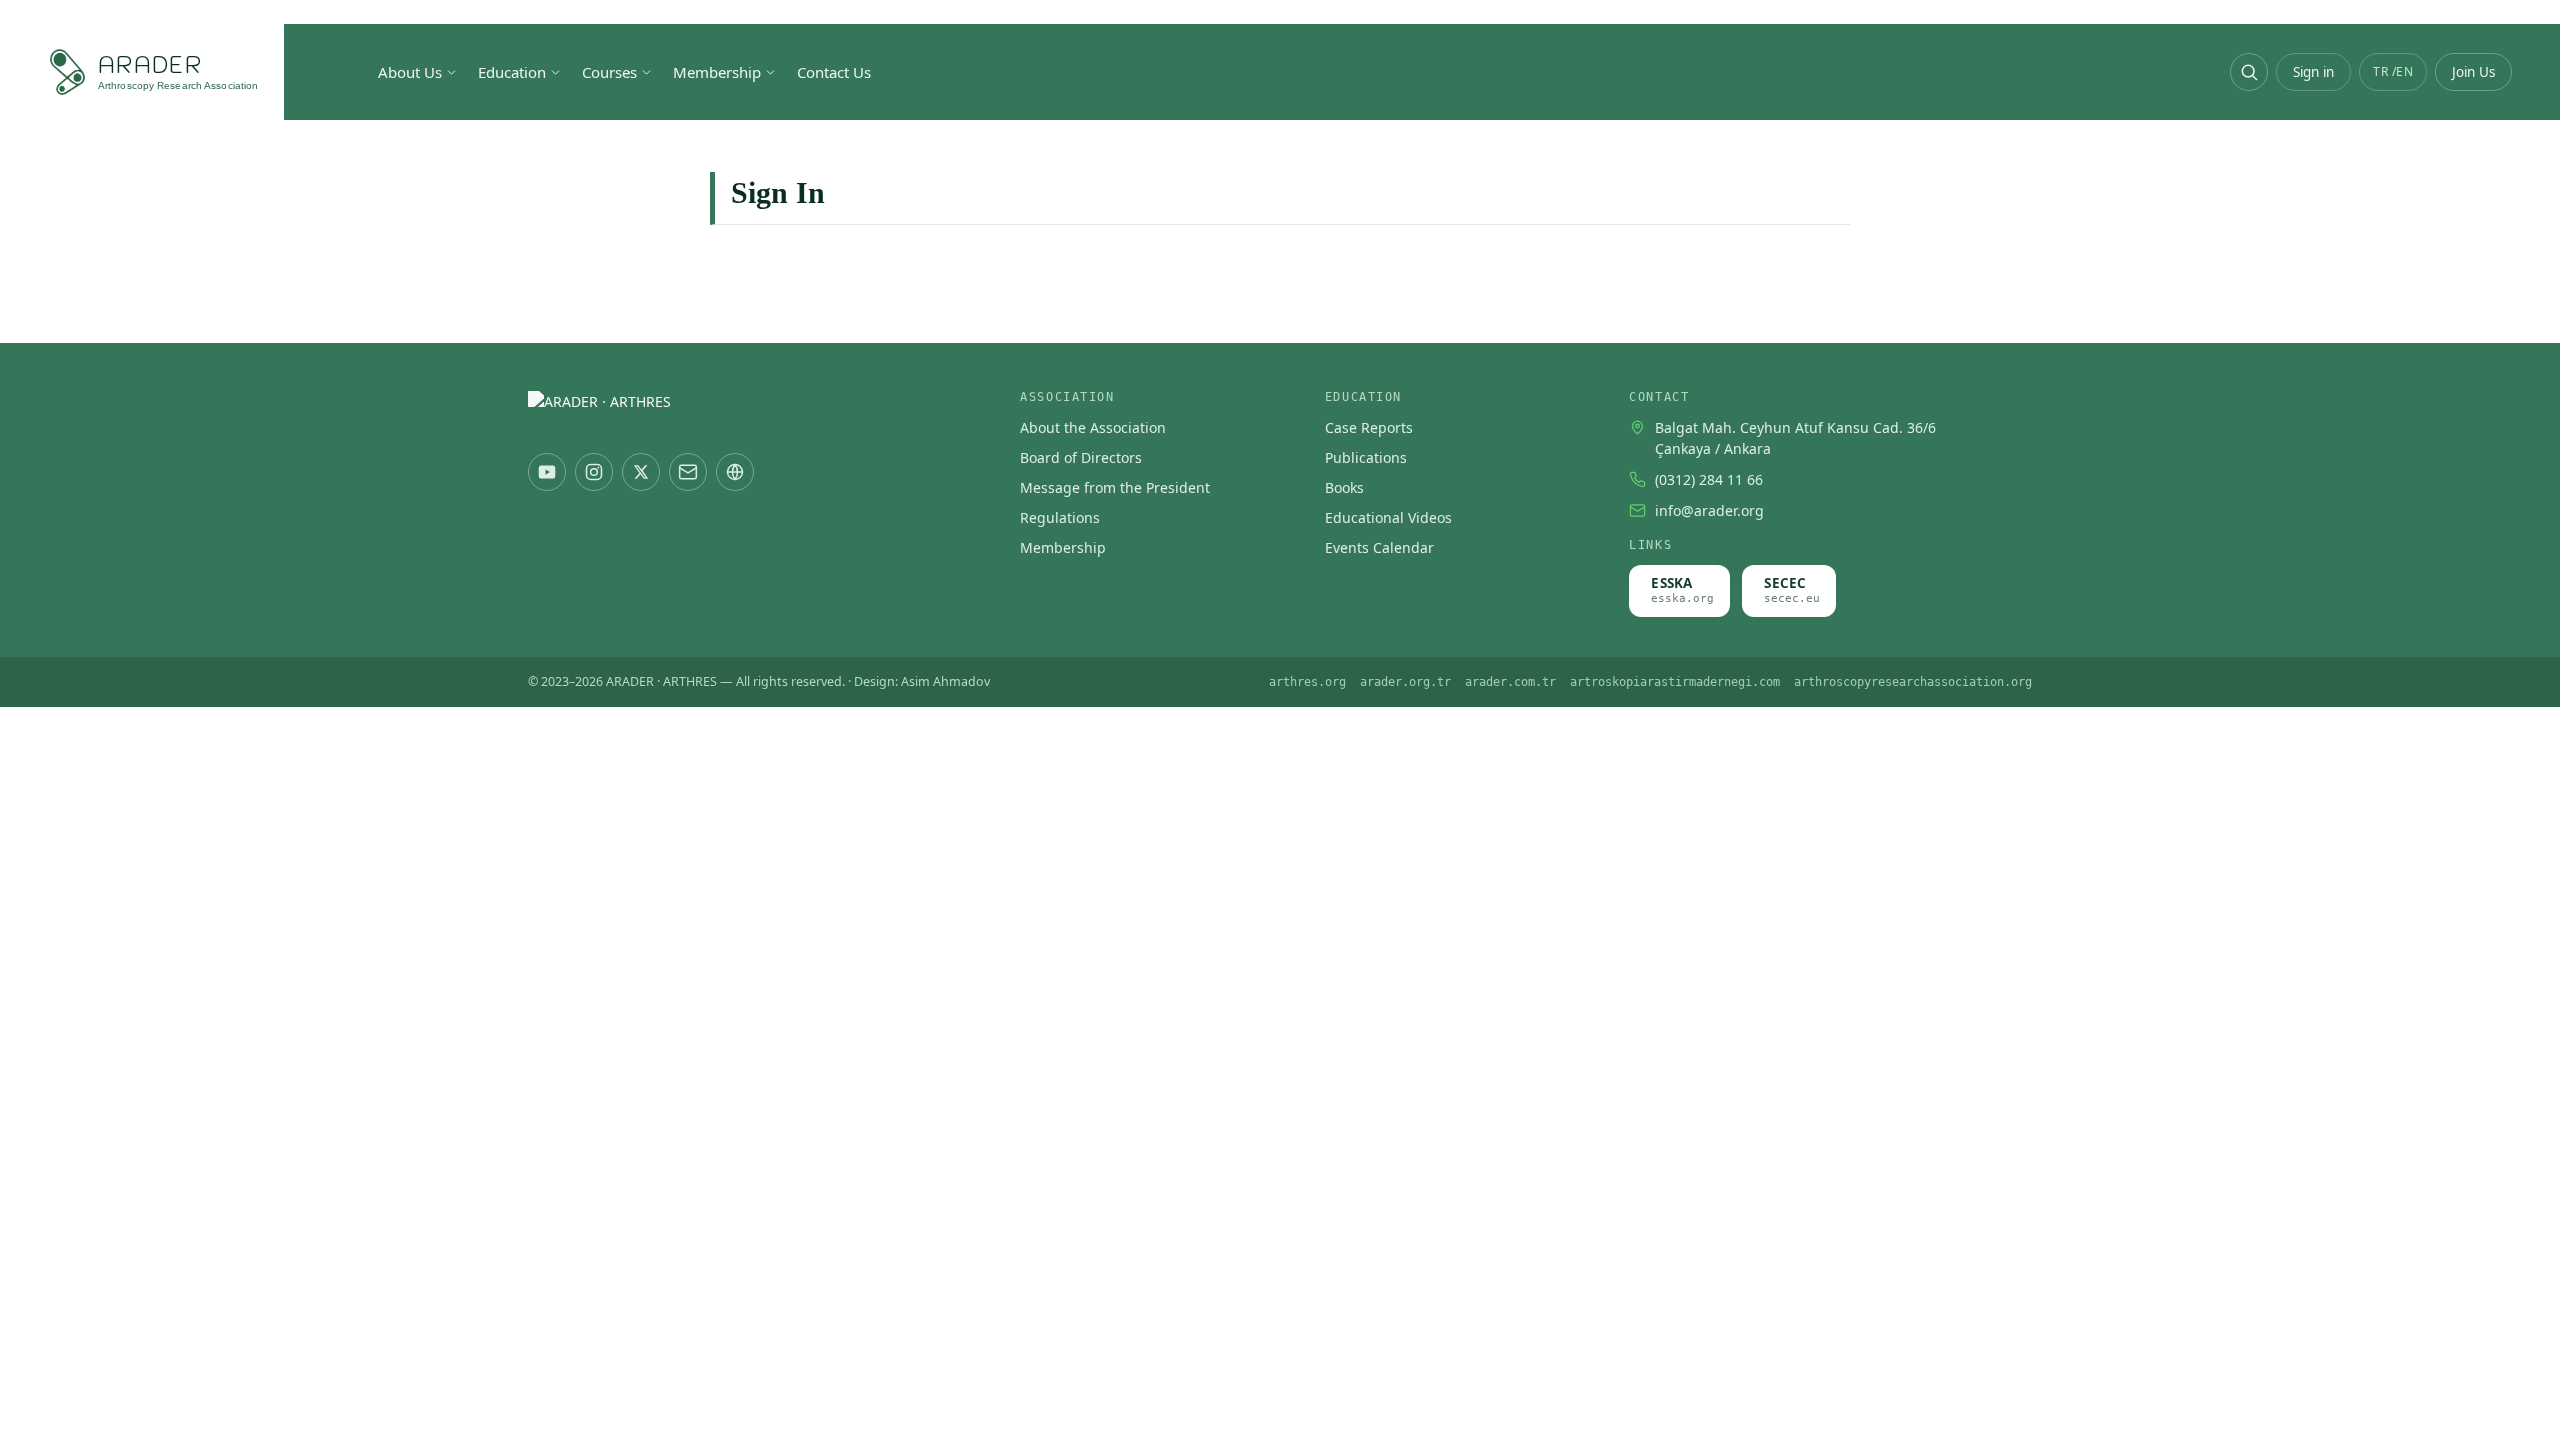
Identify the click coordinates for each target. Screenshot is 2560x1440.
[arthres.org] (735, 472)
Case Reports (1369, 427)
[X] (641, 472)
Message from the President (1115, 487)
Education (512, 72)
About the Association (1093, 427)
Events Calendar (1379, 547)
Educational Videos (1388, 517)
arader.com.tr (1510, 682)
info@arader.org (1709, 510)
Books (1344, 487)
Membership (717, 72)
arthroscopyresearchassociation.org (1913, 682)
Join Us (2473, 72)
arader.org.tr (1405, 682)
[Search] (2249, 72)
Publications (1366, 457)
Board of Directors (1081, 457)
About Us (410, 72)
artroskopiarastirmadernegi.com (1675, 682)
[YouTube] (547, 472)
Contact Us (834, 72)
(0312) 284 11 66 (1709, 479)
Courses (609, 72)
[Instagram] (594, 472)
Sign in (2313, 72)
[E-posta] (688, 472)
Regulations (1060, 517)
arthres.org (1307, 682)
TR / (2393, 71)
